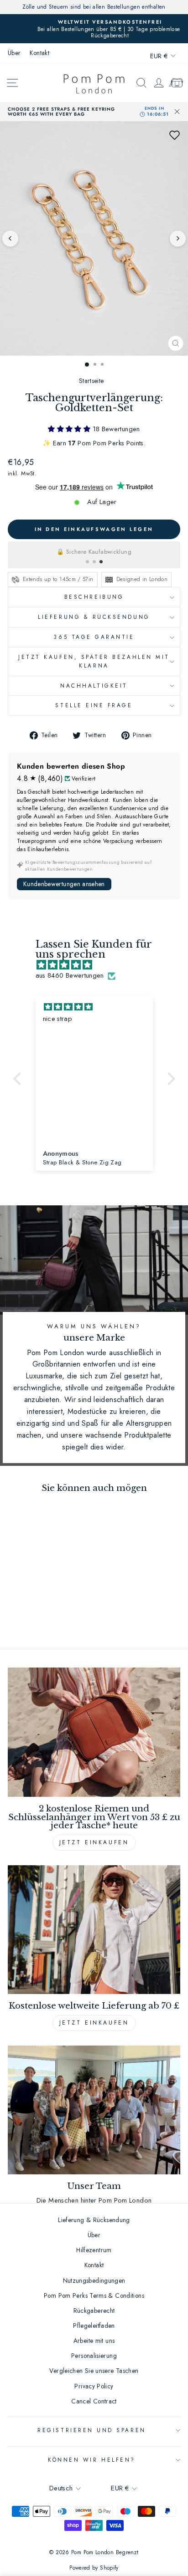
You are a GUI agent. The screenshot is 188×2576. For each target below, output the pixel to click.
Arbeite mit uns (94, 2341)
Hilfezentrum (94, 2250)
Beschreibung (94, 597)
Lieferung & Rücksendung (94, 617)
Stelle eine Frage (94, 705)
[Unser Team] (94, 2110)
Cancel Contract (94, 2401)
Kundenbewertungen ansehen (64, 884)
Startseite (91, 381)
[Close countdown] (177, 112)
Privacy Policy (94, 2386)
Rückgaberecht (94, 2311)
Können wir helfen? (92, 2460)
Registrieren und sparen (91, 2430)
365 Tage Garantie (94, 637)
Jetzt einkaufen (94, 1842)
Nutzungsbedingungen (94, 2280)
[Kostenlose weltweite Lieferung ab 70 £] (94, 1930)
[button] (174, 135)
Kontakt (39, 53)
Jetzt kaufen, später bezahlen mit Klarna (94, 661)
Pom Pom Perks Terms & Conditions (94, 2295)
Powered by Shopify (94, 2568)
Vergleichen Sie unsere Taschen (94, 2371)
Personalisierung (94, 2356)
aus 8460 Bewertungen (70, 975)
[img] (99, 965)
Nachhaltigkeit (94, 686)
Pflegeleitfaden (94, 2326)
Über (14, 53)
